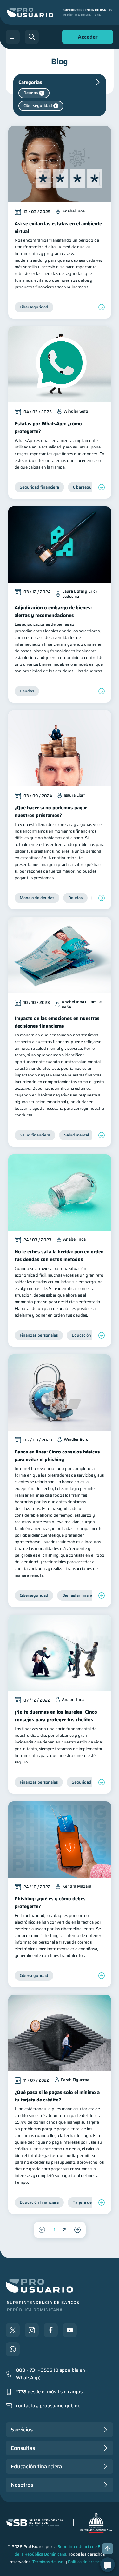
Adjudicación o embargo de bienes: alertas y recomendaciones (53, 611)
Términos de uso (48, 2562)
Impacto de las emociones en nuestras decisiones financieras (57, 1022)
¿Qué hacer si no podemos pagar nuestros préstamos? (51, 812)
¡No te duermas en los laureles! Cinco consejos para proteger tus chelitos (56, 1716)
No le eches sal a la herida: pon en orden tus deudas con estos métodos (59, 1256)
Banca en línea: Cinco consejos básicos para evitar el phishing (57, 1456)
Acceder (86, 38)
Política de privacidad (88, 2562)
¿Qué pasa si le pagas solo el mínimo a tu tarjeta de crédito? (57, 2096)
